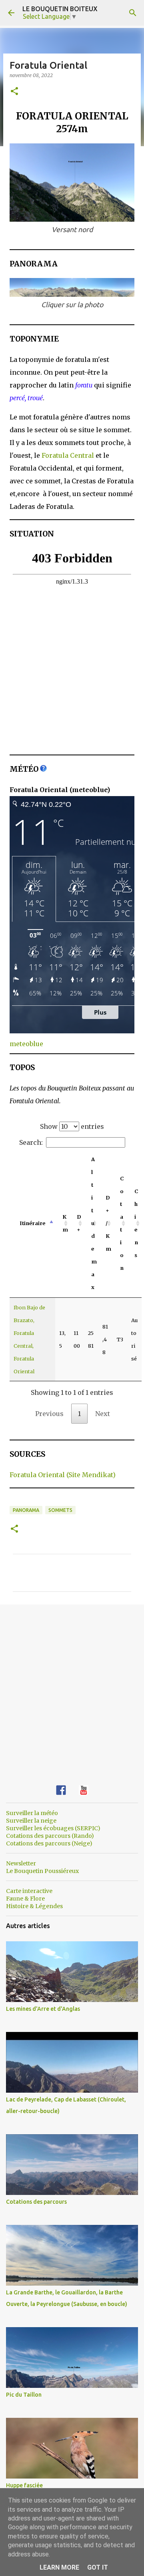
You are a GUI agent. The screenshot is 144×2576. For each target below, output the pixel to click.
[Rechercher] (133, 13)
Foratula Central (68, 455)
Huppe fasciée (24, 2485)
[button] (14, 92)
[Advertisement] (72, 1688)
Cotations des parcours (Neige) (49, 1843)
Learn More (59, 2567)
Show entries (72, 1126)
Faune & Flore (25, 1899)
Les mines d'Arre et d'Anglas (43, 2009)
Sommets (60, 1510)
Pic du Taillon (24, 2395)
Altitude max (94, 1223)
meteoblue (26, 1044)
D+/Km (108, 1223)
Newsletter (21, 1863)
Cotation (122, 1223)
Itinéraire (32, 1223)
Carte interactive (29, 1891)
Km (65, 1223)
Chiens (136, 1223)
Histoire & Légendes (34, 1906)
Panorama (26, 1510)
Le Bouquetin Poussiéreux (42, 1871)
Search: (31, 1142)
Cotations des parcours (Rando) (50, 1836)
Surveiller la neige (31, 1821)
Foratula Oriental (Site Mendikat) (63, 1475)
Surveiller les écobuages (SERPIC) (53, 1828)
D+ (79, 1223)
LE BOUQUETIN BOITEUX (60, 9)
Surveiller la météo (32, 1813)
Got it (98, 2567)
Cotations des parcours (36, 2202)
